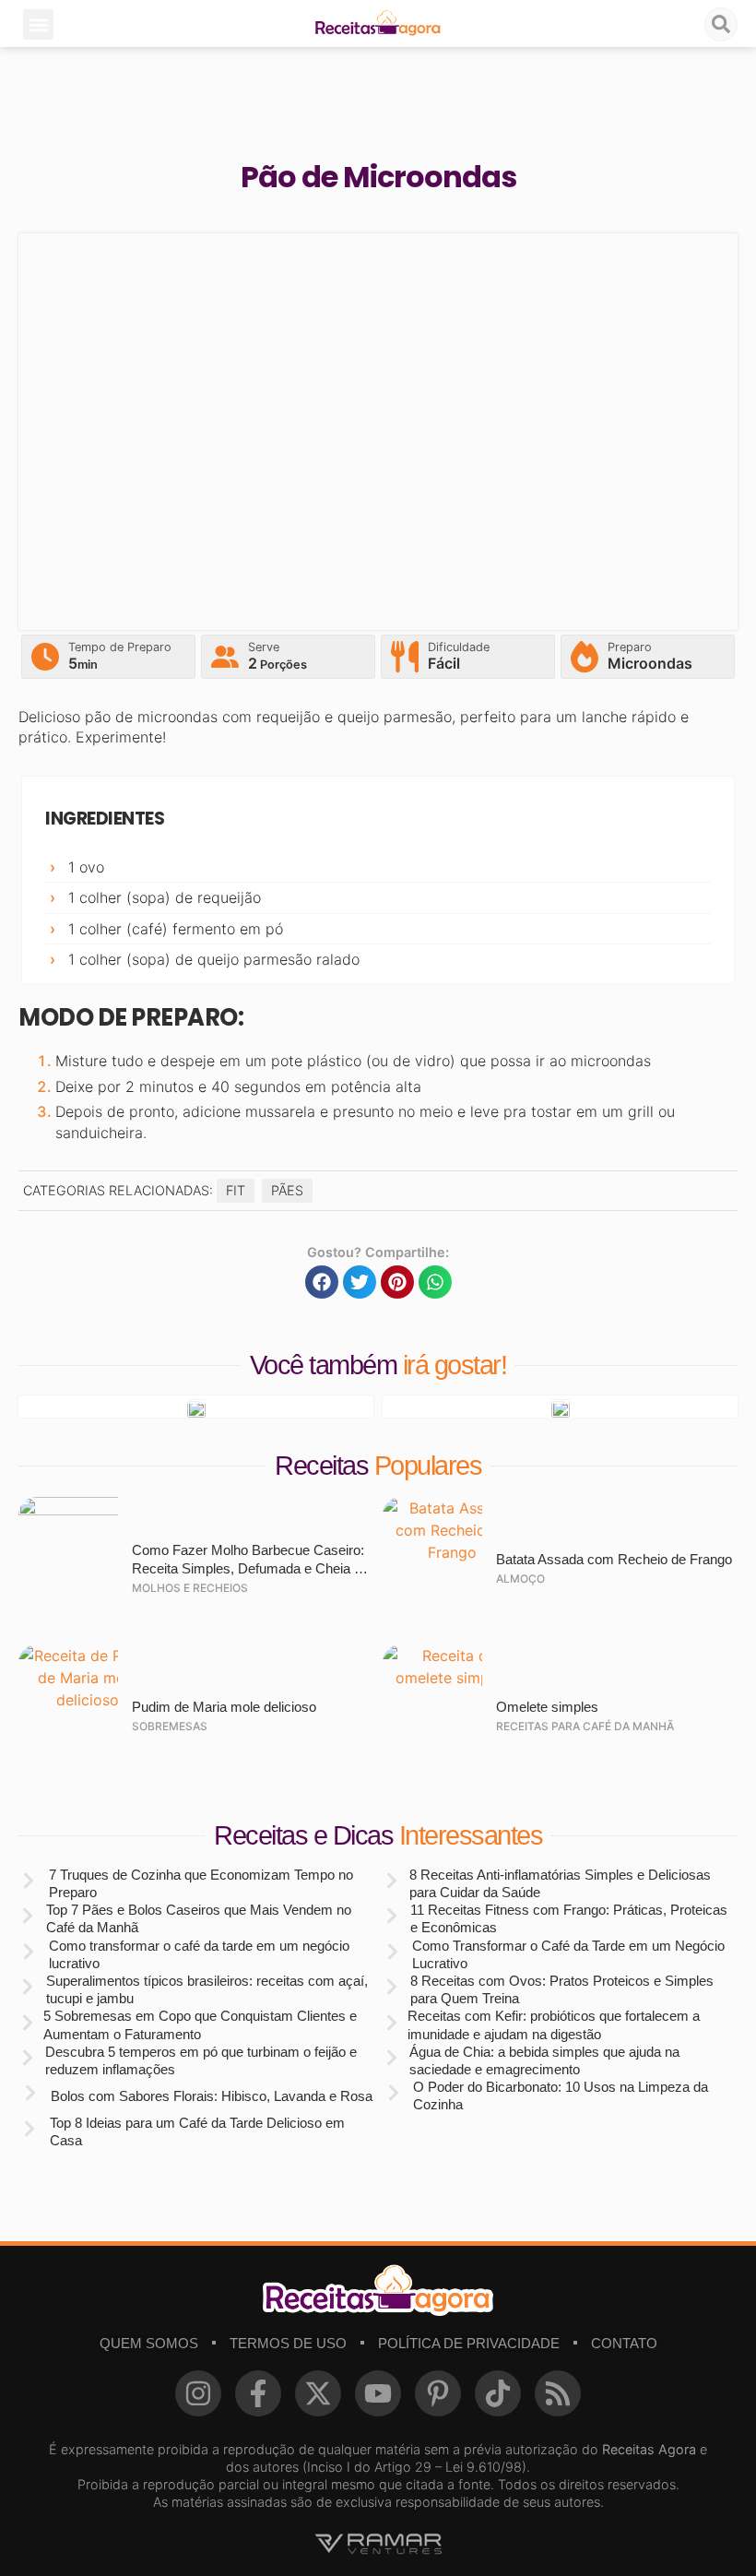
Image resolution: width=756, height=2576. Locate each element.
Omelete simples (547, 1707)
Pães (287, 1190)
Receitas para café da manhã (585, 1726)
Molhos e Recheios (190, 1588)
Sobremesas (170, 1726)
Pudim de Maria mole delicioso (224, 1707)
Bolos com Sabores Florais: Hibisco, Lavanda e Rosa (212, 2096)
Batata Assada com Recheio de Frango (614, 1559)
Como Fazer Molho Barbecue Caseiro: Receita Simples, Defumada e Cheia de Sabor (250, 1567)
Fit (236, 1190)
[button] (38, 24)
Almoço (520, 1579)
